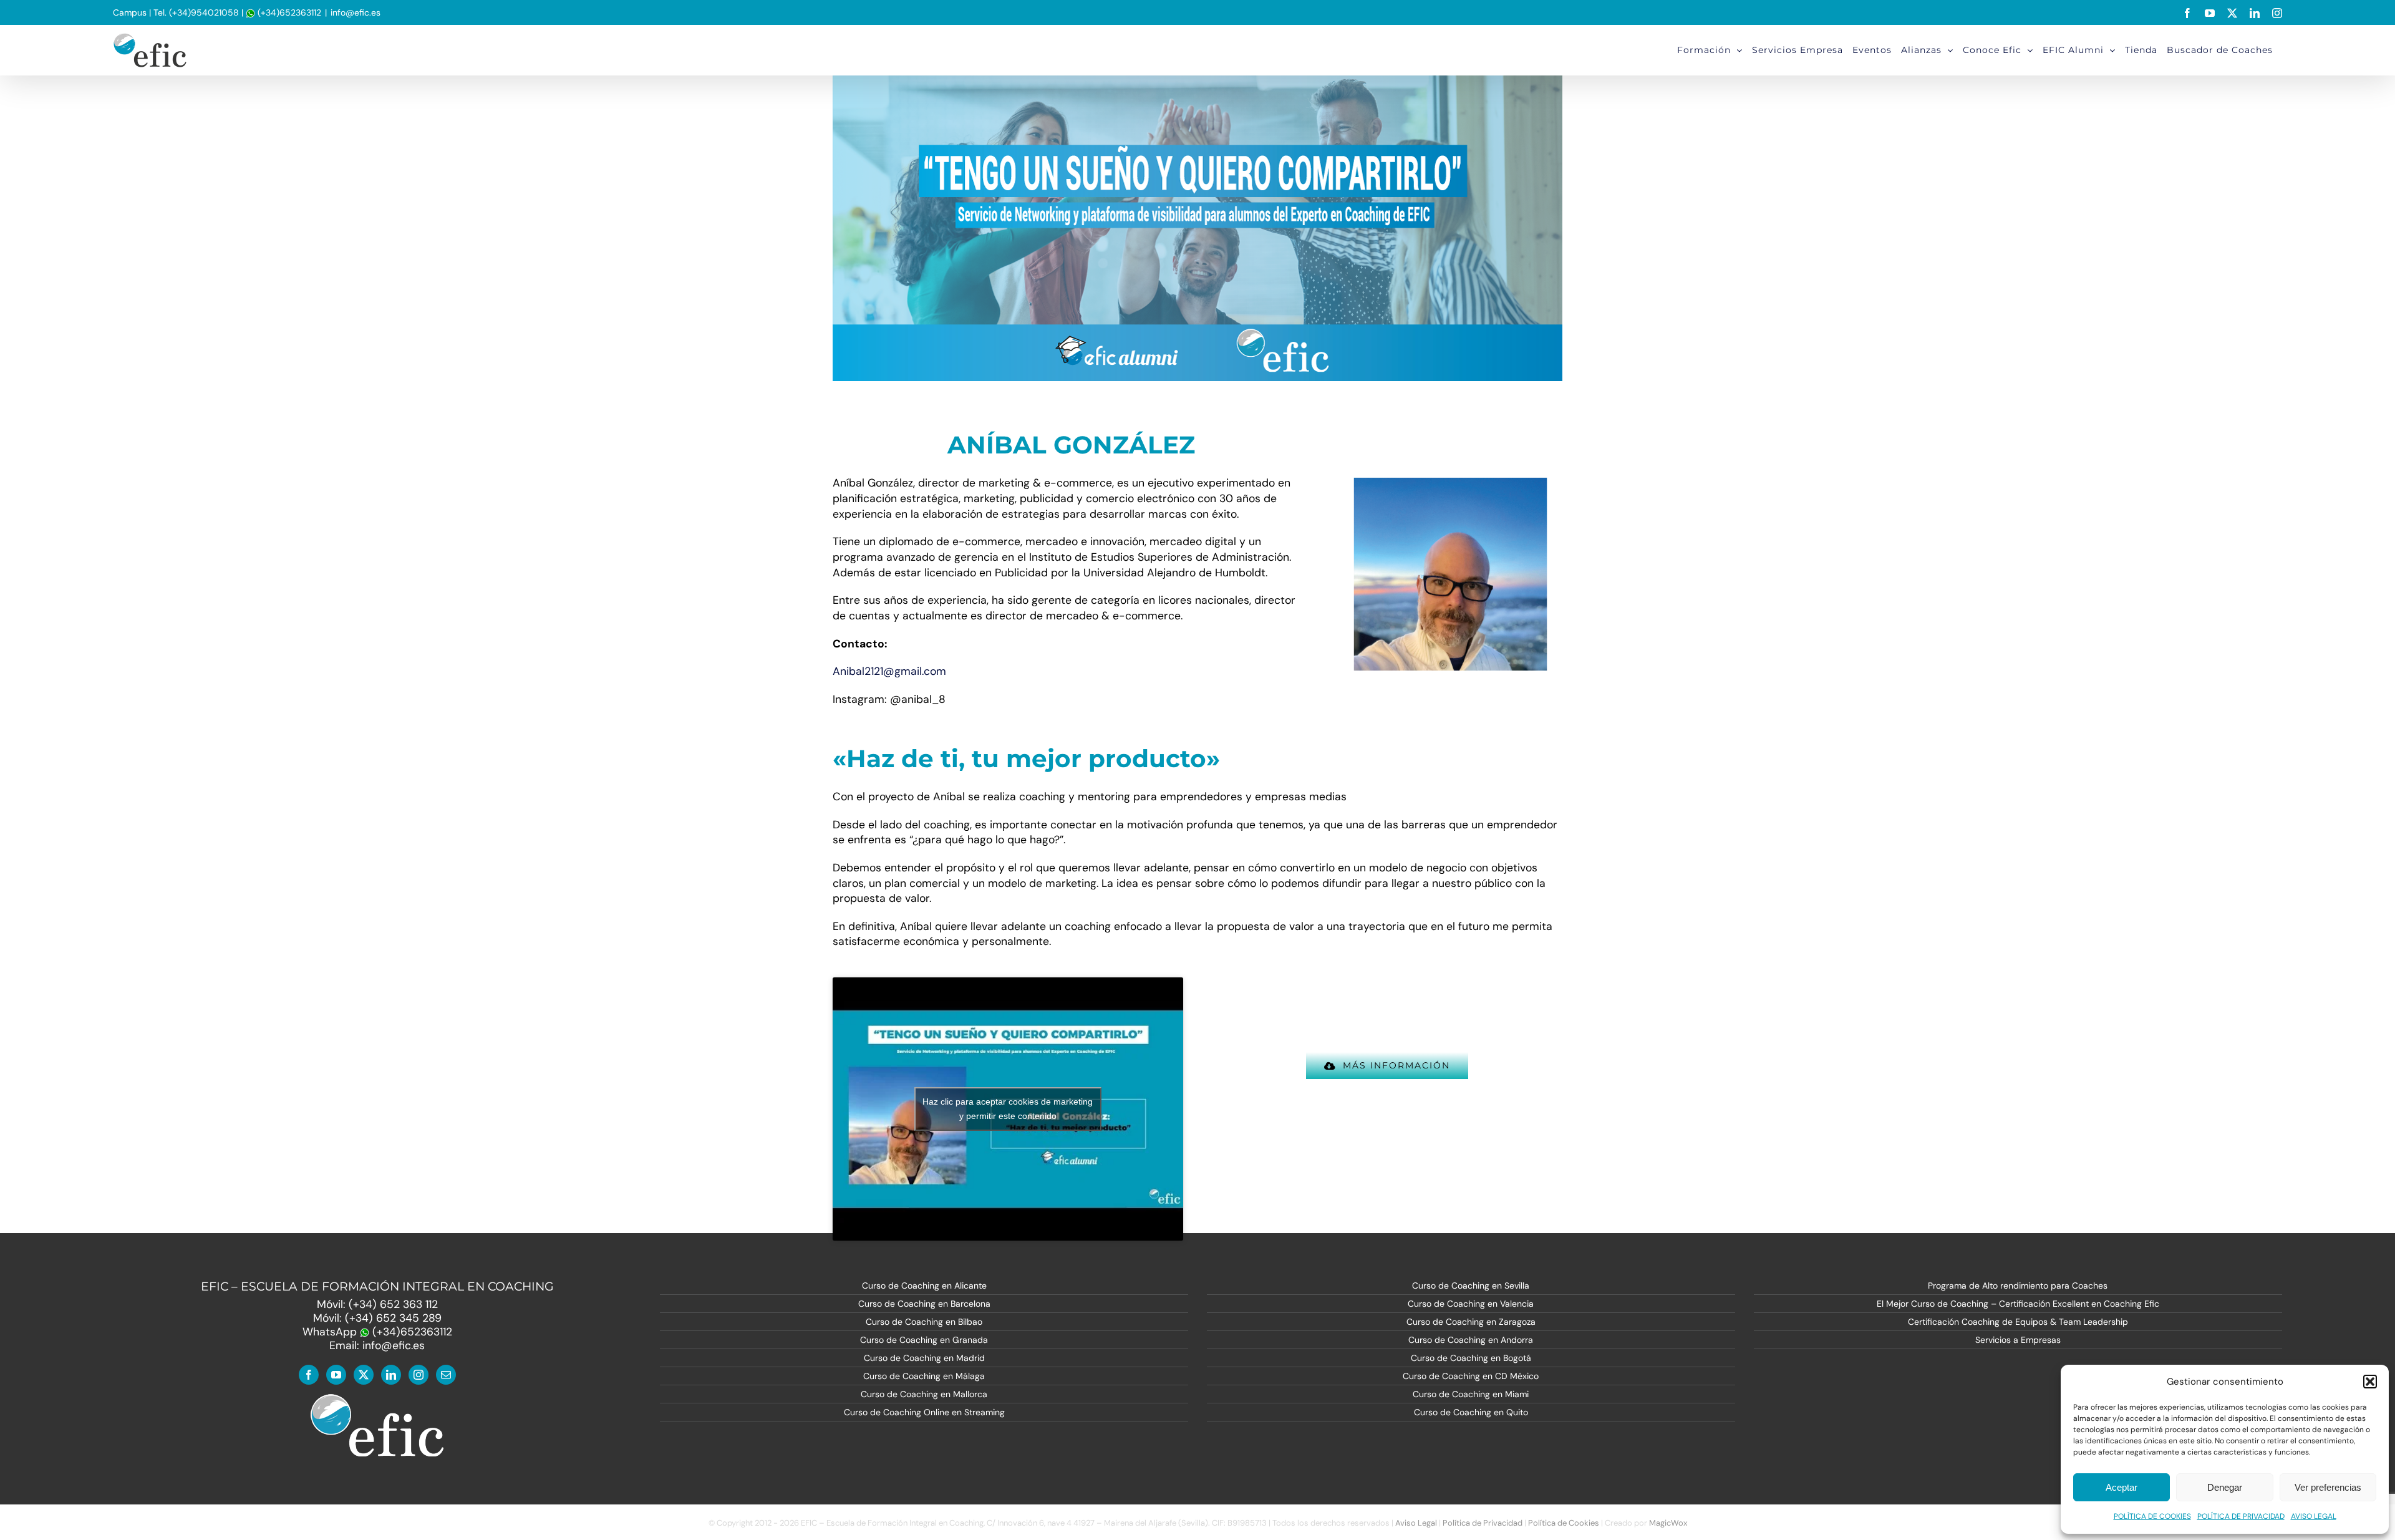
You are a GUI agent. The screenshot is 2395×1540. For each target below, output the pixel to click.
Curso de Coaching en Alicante (924, 1286)
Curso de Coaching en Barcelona (924, 1304)
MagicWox (1668, 1523)
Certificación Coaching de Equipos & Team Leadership (2018, 1322)
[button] (2370, 1382)
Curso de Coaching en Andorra (1471, 1340)
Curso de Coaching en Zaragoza (1471, 1322)
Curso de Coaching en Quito (1471, 1412)
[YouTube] (336, 1375)
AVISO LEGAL (2314, 1516)
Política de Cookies (1564, 1523)
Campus (130, 12)
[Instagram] (419, 1375)
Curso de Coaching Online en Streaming (924, 1412)
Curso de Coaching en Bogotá (1471, 1358)
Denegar (2225, 1487)
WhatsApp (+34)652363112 (377, 1332)
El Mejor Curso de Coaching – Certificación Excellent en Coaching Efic (2018, 1304)
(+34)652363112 (288, 12)
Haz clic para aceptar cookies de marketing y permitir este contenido (1008, 1109)
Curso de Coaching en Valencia (1471, 1304)
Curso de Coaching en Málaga (924, 1376)
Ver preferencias (2328, 1487)
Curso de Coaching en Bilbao (924, 1322)
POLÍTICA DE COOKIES (2152, 1516)
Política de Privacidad (1483, 1523)
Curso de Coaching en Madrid (924, 1358)
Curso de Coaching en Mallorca (924, 1394)
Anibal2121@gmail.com (889, 671)
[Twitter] (364, 1375)
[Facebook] (309, 1375)
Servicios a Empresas (2018, 1340)
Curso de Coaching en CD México (1471, 1376)
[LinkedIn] (391, 1375)
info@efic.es (356, 12)
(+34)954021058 (204, 12)
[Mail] (446, 1375)
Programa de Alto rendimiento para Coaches (2018, 1286)
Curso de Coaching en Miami (1471, 1394)
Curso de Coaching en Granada (924, 1340)
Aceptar (2122, 1487)
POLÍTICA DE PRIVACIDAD (2241, 1516)
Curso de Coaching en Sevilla (1471, 1286)
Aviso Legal (1416, 1523)
